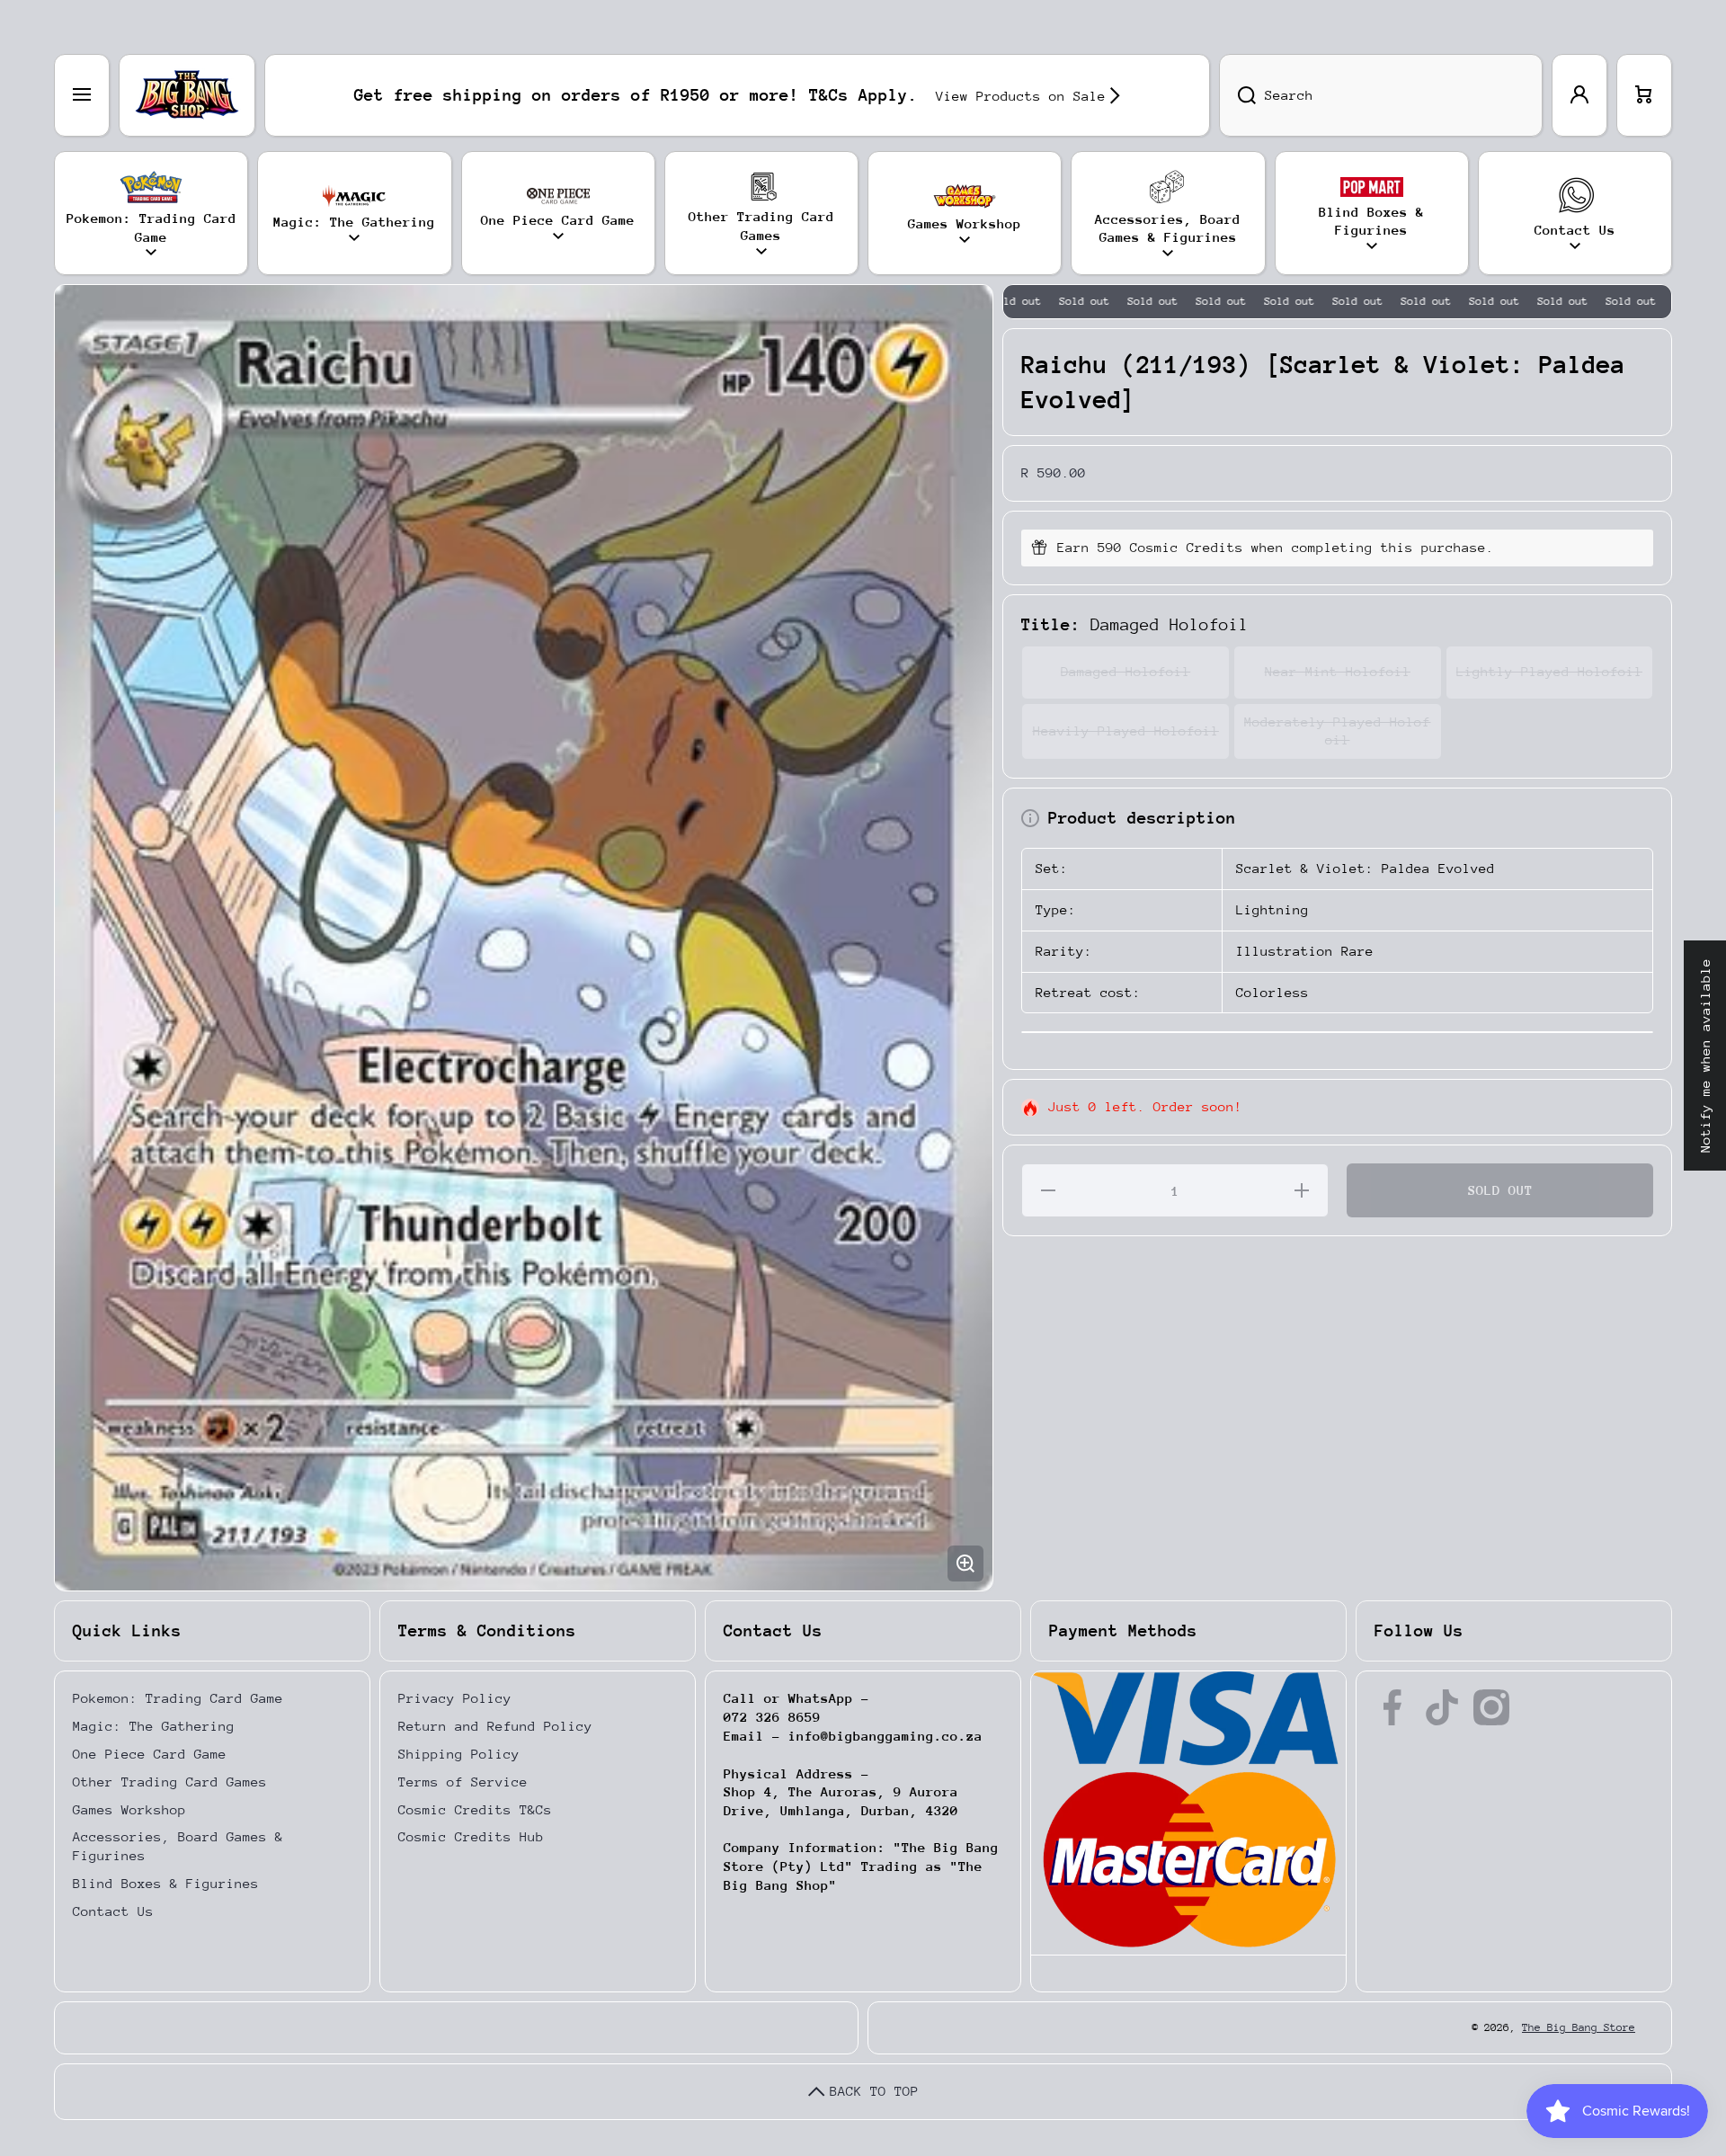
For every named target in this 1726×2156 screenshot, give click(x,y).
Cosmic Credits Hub (471, 1836)
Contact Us (113, 1911)
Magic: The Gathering (154, 1726)
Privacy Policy (455, 1698)
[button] (1644, 95)
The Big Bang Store (1579, 2027)
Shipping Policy (459, 1754)
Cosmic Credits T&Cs (475, 1809)
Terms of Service (463, 1782)
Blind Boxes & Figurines (166, 1883)
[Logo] (187, 95)
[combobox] (1381, 95)
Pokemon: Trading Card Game (178, 1698)
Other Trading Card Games (170, 1782)
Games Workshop (129, 1809)
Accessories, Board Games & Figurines (178, 1846)
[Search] (1237, 95)
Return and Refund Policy (495, 1726)
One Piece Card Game (150, 1754)
